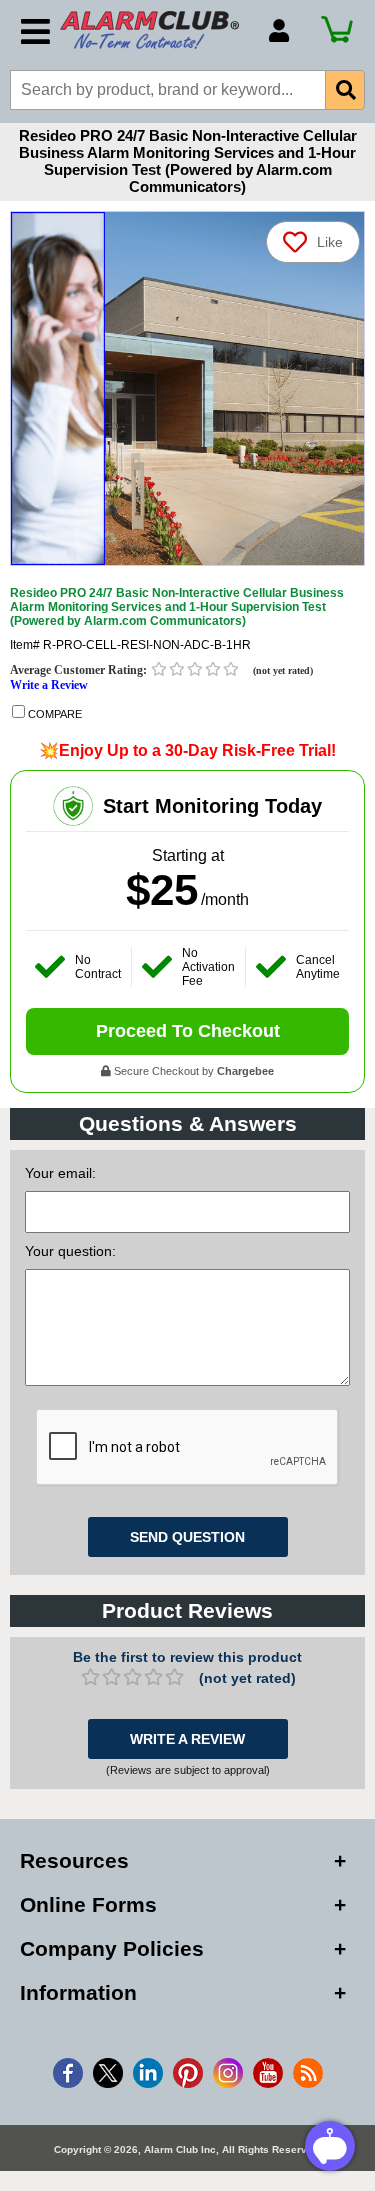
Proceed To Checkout (188, 1031)
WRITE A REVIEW (187, 1739)
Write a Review (49, 685)
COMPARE (53, 714)
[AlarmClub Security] (154, 30)
